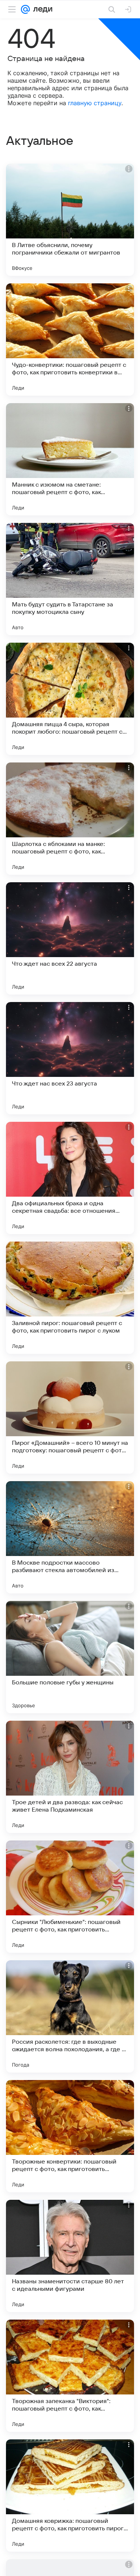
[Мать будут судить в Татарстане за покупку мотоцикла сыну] (70, 579)
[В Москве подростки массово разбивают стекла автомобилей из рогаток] (70, 1537)
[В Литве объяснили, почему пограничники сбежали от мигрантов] (70, 220)
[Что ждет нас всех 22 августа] (70, 938)
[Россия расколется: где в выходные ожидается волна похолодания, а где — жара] (70, 2016)
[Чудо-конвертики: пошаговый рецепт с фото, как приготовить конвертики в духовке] (70, 339)
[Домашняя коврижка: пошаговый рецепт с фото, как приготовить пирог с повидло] (70, 2496)
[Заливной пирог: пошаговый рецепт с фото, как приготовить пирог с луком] (70, 1298)
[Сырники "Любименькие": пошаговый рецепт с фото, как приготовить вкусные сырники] (70, 1897)
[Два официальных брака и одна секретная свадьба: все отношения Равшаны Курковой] (70, 1178)
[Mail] (25, 9)
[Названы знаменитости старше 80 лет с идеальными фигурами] (70, 2256)
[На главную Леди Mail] (41, 9)
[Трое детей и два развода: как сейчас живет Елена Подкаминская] (70, 1777)
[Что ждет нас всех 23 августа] (70, 1058)
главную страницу (95, 103)
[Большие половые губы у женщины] (70, 1657)
